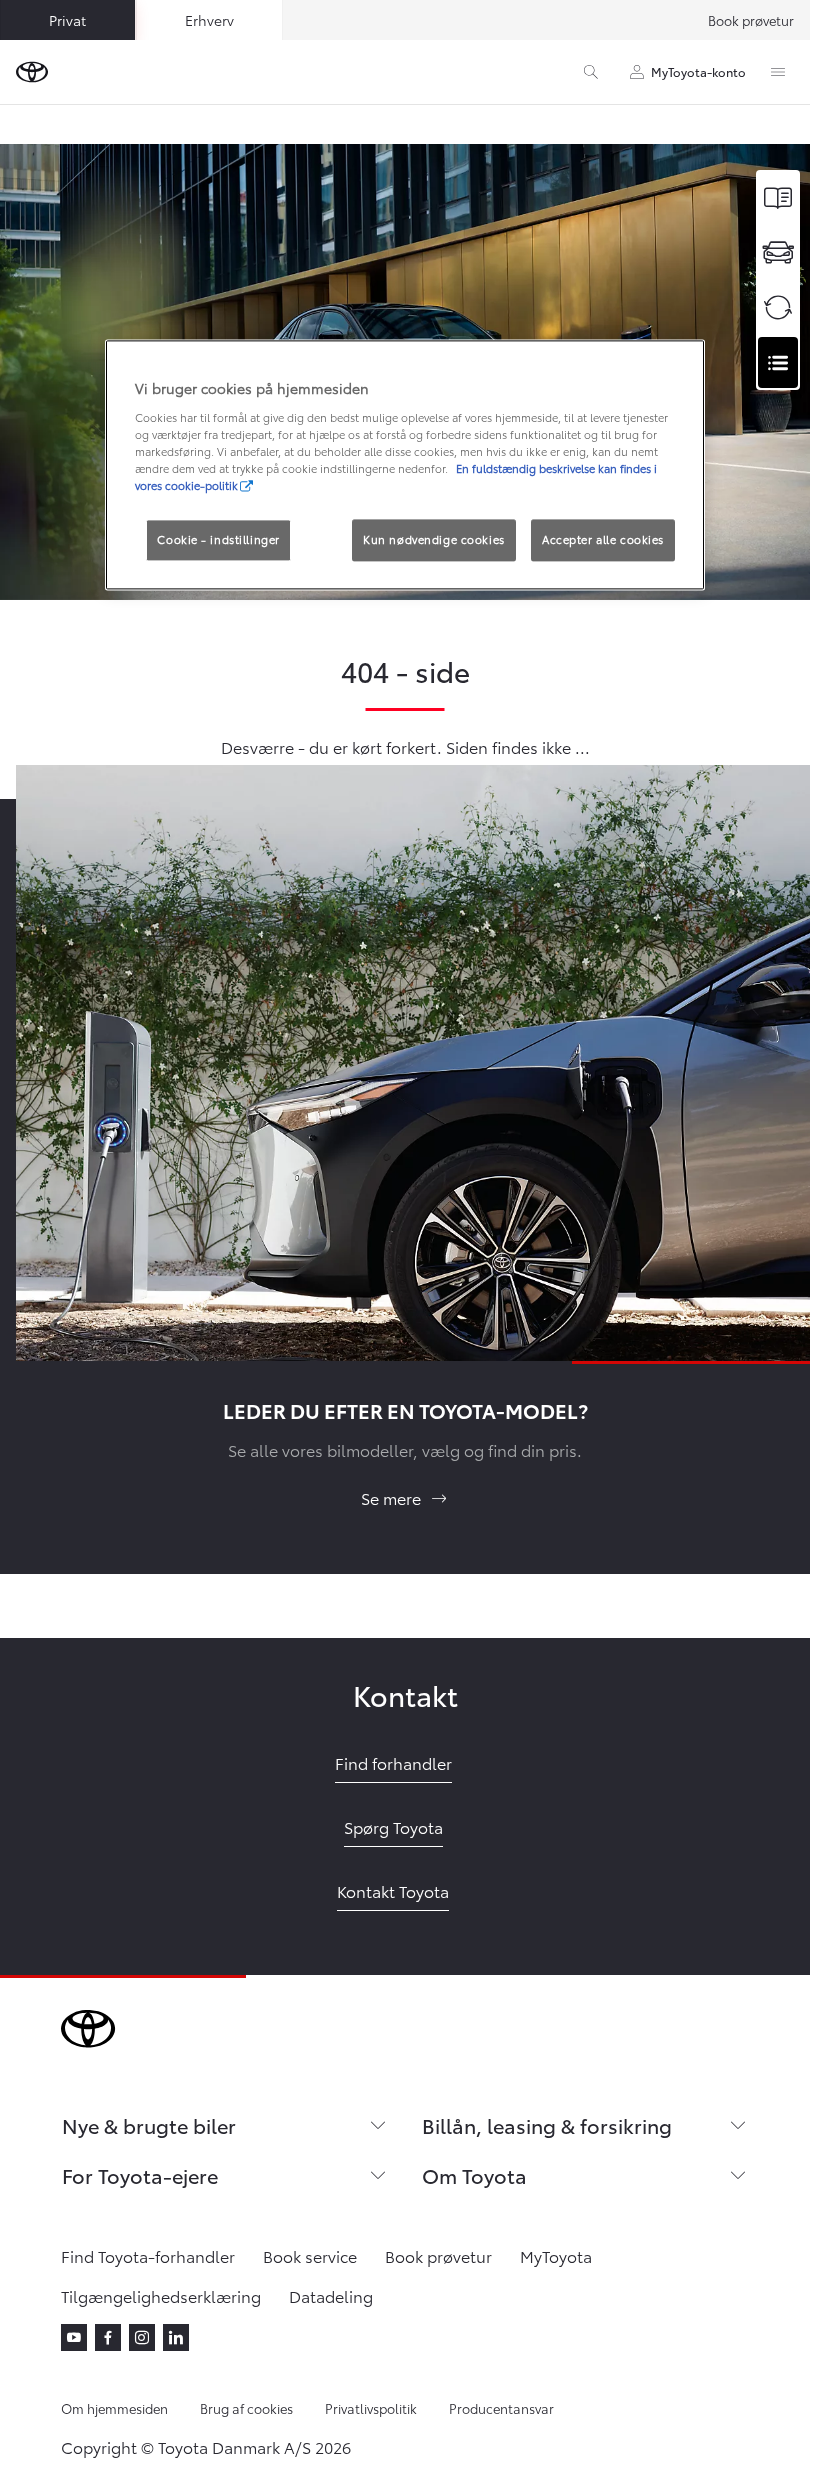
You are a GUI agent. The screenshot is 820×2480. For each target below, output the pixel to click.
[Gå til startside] (32, 72)
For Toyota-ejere (140, 2175)
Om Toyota (474, 2175)
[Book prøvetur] (778, 252)
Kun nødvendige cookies (434, 539)
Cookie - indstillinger (218, 539)
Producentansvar (501, 2408)
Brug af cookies (246, 2408)
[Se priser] (778, 197)
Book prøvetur (751, 20)
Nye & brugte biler (149, 2125)
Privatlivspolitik (371, 2408)
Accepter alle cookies (603, 539)
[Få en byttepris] (778, 307)
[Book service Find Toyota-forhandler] (778, 362)
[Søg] (591, 72)
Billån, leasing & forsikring (547, 2125)
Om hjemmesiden (114, 2408)
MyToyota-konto (698, 71)
